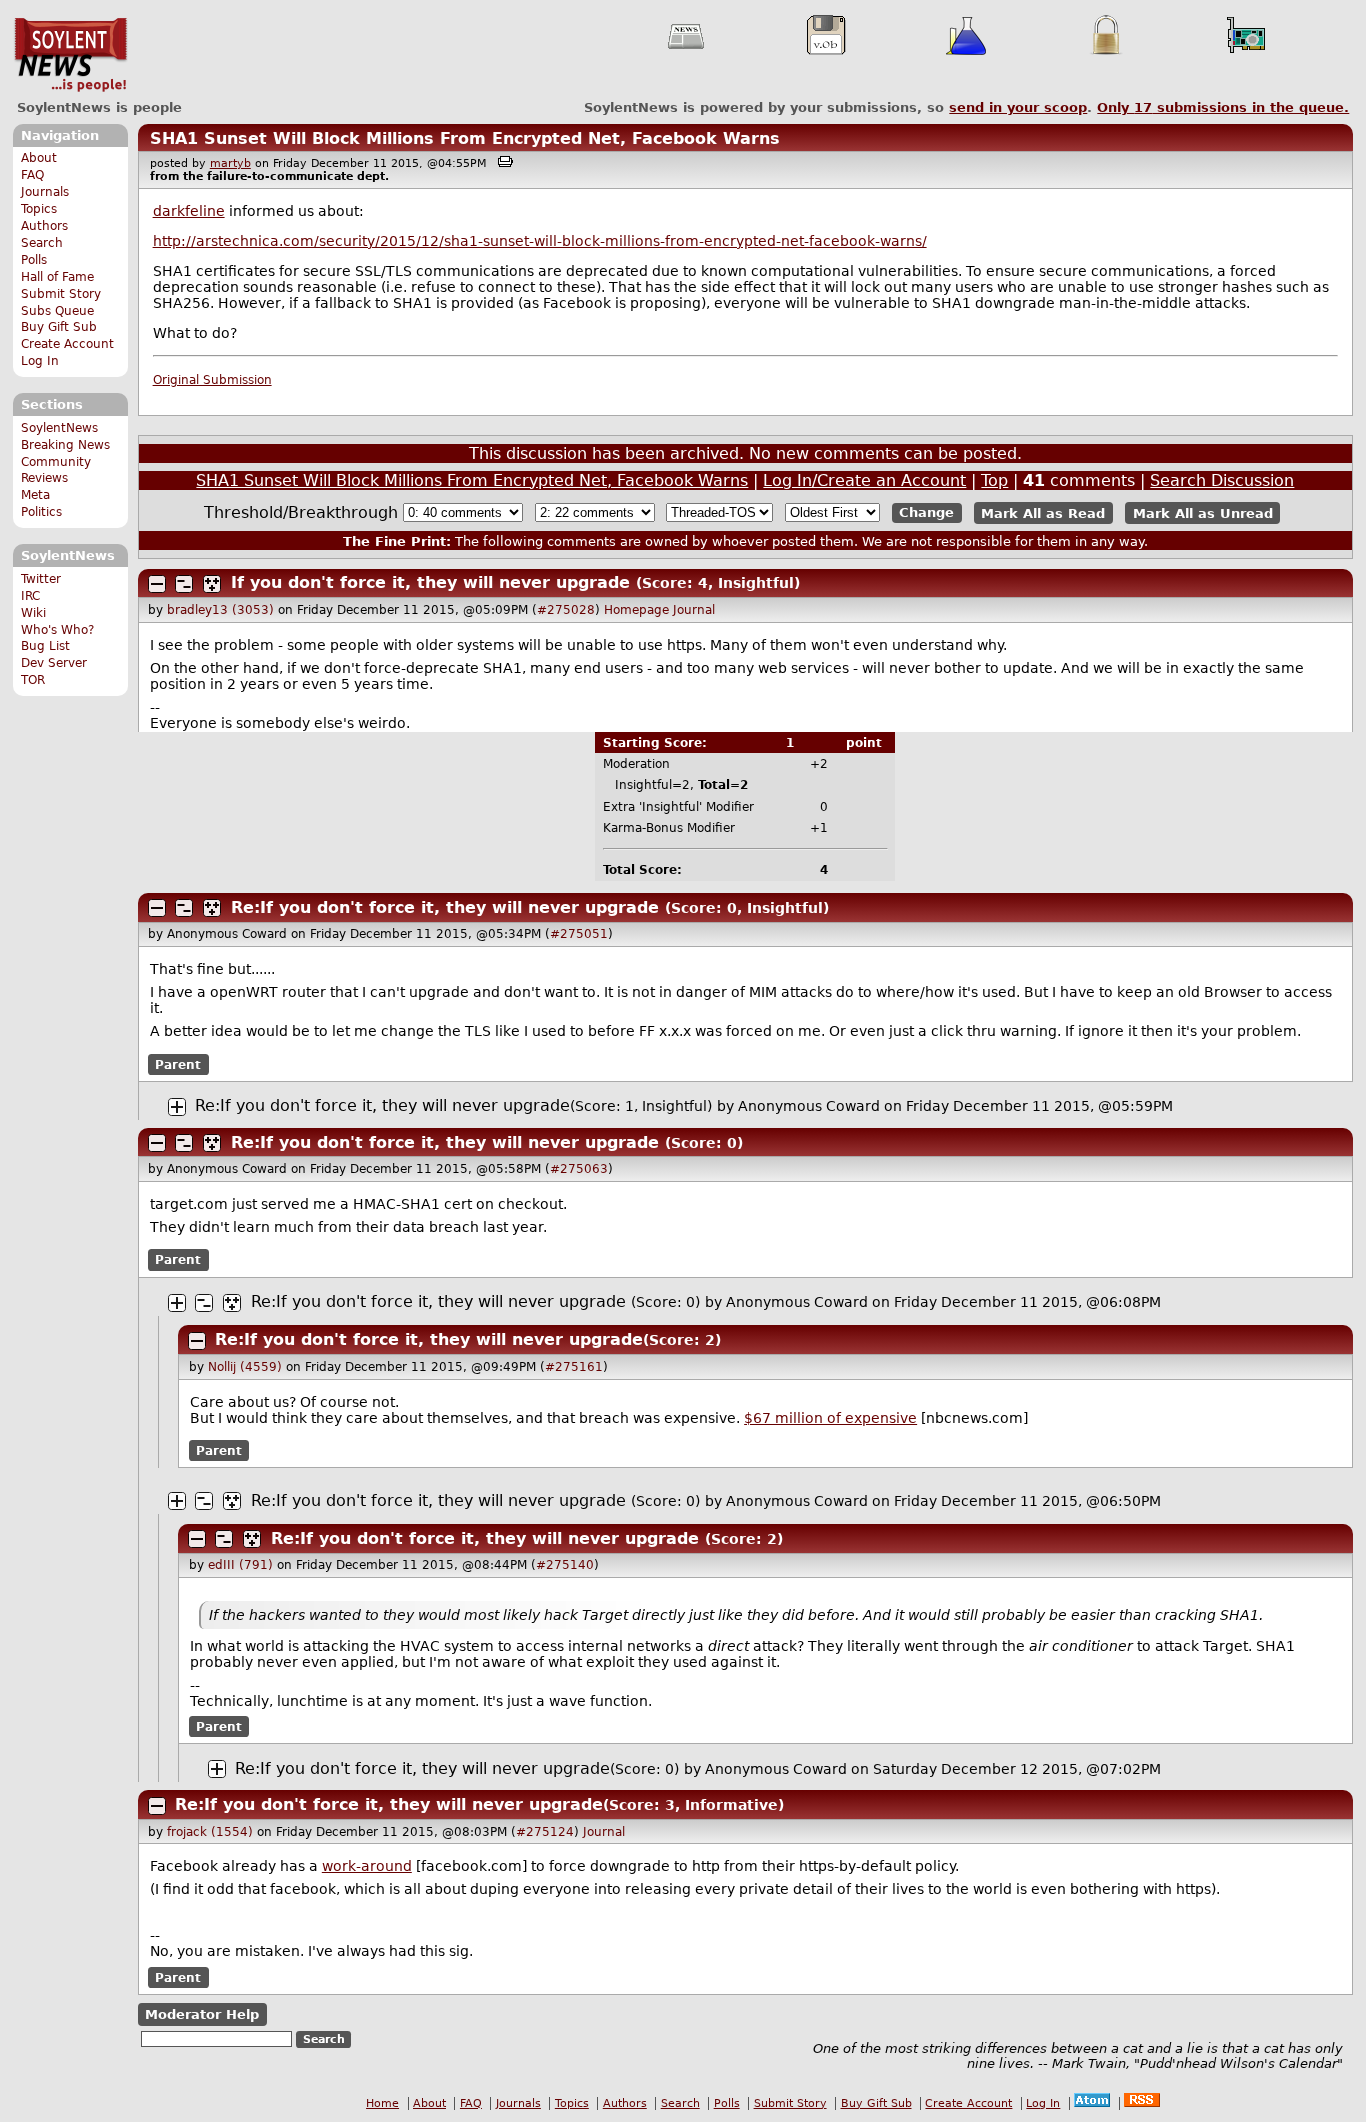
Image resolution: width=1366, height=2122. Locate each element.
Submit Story (61, 294)
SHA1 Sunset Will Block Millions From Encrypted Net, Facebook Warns (465, 138)
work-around (367, 1866)
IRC (30, 596)
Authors (44, 226)
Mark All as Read (1043, 512)
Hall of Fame (57, 277)
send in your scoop (1018, 107)
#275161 (574, 1367)
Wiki (33, 613)
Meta (35, 495)
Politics (41, 512)
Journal (694, 610)
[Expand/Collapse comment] (157, 584)
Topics (39, 209)
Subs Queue (57, 311)
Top (994, 480)
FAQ (32, 175)
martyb (230, 163)
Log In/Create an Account (864, 480)
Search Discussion (1222, 480)
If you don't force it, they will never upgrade (430, 582)
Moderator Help (202, 2014)
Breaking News (65, 445)
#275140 (565, 1565)
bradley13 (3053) (220, 610)
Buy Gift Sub (59, 327)
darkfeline (189, 211)
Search (42, 243)
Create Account (67, 344)
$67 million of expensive (830, 1418)
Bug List (45, 646)
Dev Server (54, 663)
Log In (40, 361)
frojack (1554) (210, 1832)
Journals (45, 192)
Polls (34, 260)
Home (382, 2103)
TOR (33, 680)
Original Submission (212, 380)
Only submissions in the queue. (1223, 107)
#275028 (566, 610)
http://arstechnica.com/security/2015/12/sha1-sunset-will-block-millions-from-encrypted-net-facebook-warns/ (540, 241)
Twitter (41, 579)
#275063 (579, 1169)
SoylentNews (70, 55)
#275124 (545, 1832)
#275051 (579, 934)
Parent (178, 1064)
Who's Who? (57, 630)
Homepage (636, 610)
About (39, 158)
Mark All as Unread (1203, 512)
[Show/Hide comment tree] (184, 584)
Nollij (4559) (245, 1367)
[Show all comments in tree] (212, 584)
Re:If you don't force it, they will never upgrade (445, 907)
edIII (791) (240, 1565)
